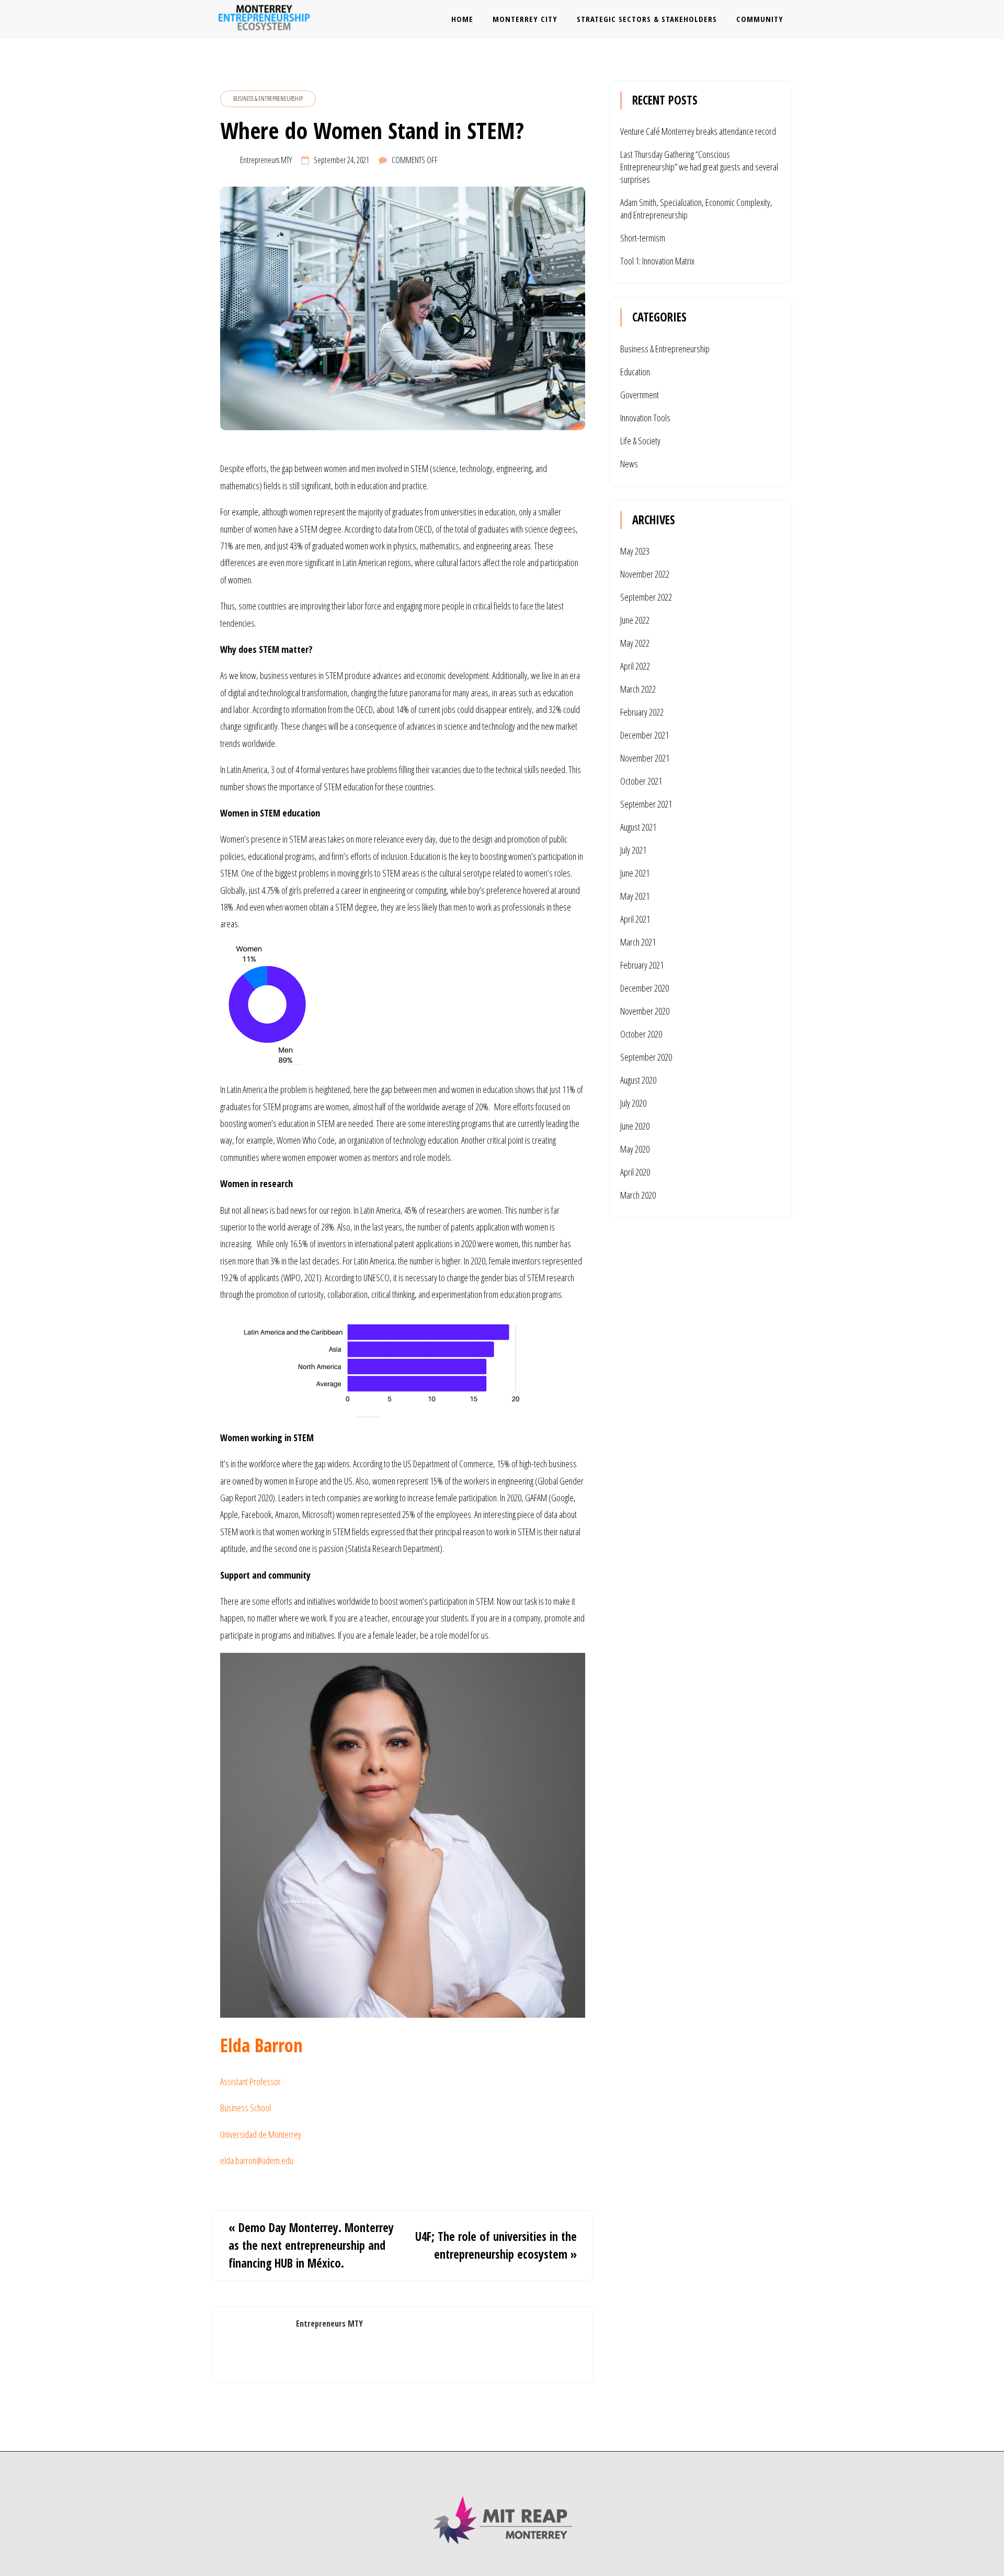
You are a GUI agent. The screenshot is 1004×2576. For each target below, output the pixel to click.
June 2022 (635, 620)
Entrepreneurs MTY (266, 160)
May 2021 (635, 896)
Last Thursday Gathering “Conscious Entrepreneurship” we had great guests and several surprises (699, 167)
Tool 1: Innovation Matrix (657, 261)
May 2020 (635, 1149)
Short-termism (643, 238)
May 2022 (635, 643)
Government (640, 395)
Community (760, 19)
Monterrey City (525, 19)
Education (635, 372)
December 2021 (644, 735)
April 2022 (635, 666)
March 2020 (638, 1195)
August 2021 (638, 827)
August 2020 (638, 1080)
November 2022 (645, 574)
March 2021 (638, 942)
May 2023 (635, 551)
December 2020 (644, 988)
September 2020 (646, 1057)
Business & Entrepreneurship (268, 99)
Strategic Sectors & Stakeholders (647, 19)
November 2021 (645, 758)
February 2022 (642, 712)
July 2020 (633, 1103)
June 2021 (635, 873)
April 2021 (635, 919)
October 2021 (641, 781)
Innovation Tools (645, 418)
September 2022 (646, 597)
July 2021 (633, 850)
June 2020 (635, 1126)
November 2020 (645, 1011)
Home (462, 19)
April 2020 (635, 1172)
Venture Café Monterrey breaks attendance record (698, 131)
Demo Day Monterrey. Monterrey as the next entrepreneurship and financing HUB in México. (311, 2245)
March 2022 (638, 689)
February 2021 (642, 965)
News (629, 464)
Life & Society (640, 441)
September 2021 (646, 804)
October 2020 (641, 1034)
